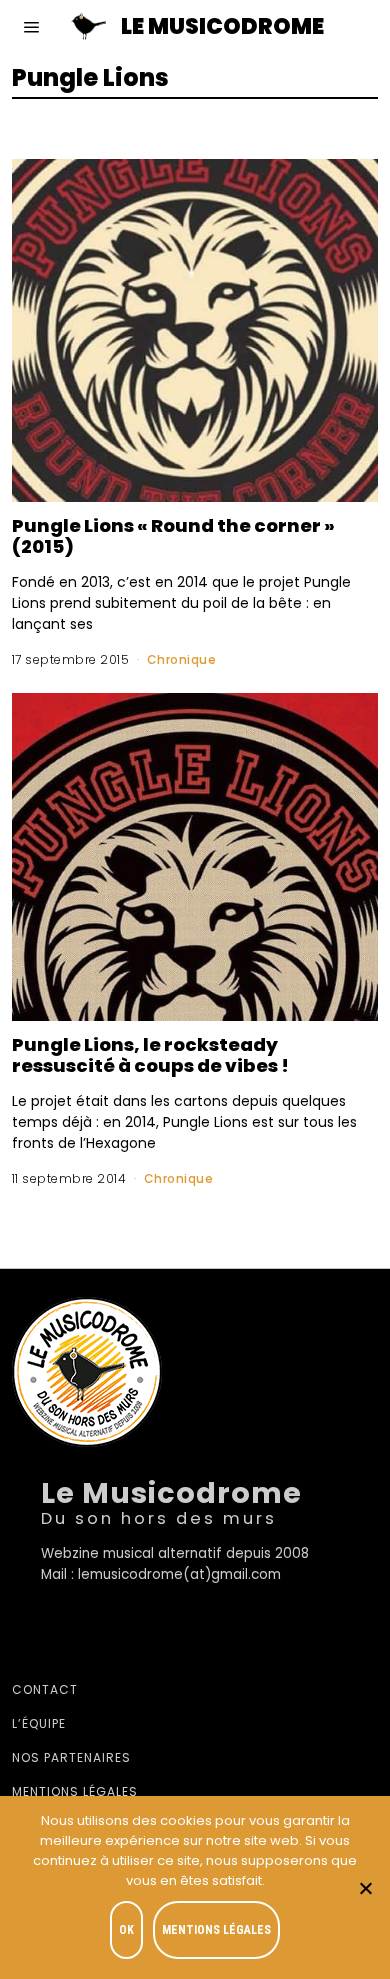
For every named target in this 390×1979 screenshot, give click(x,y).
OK (126, 1930)
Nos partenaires (71, 1757)
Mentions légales (75, 1791)
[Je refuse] (365, 1888)
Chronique (182, 659)
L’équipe (39, 1723)
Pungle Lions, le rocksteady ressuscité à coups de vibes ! (150, 1055)
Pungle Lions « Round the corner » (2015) (173, 536)
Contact (45, 1689)
